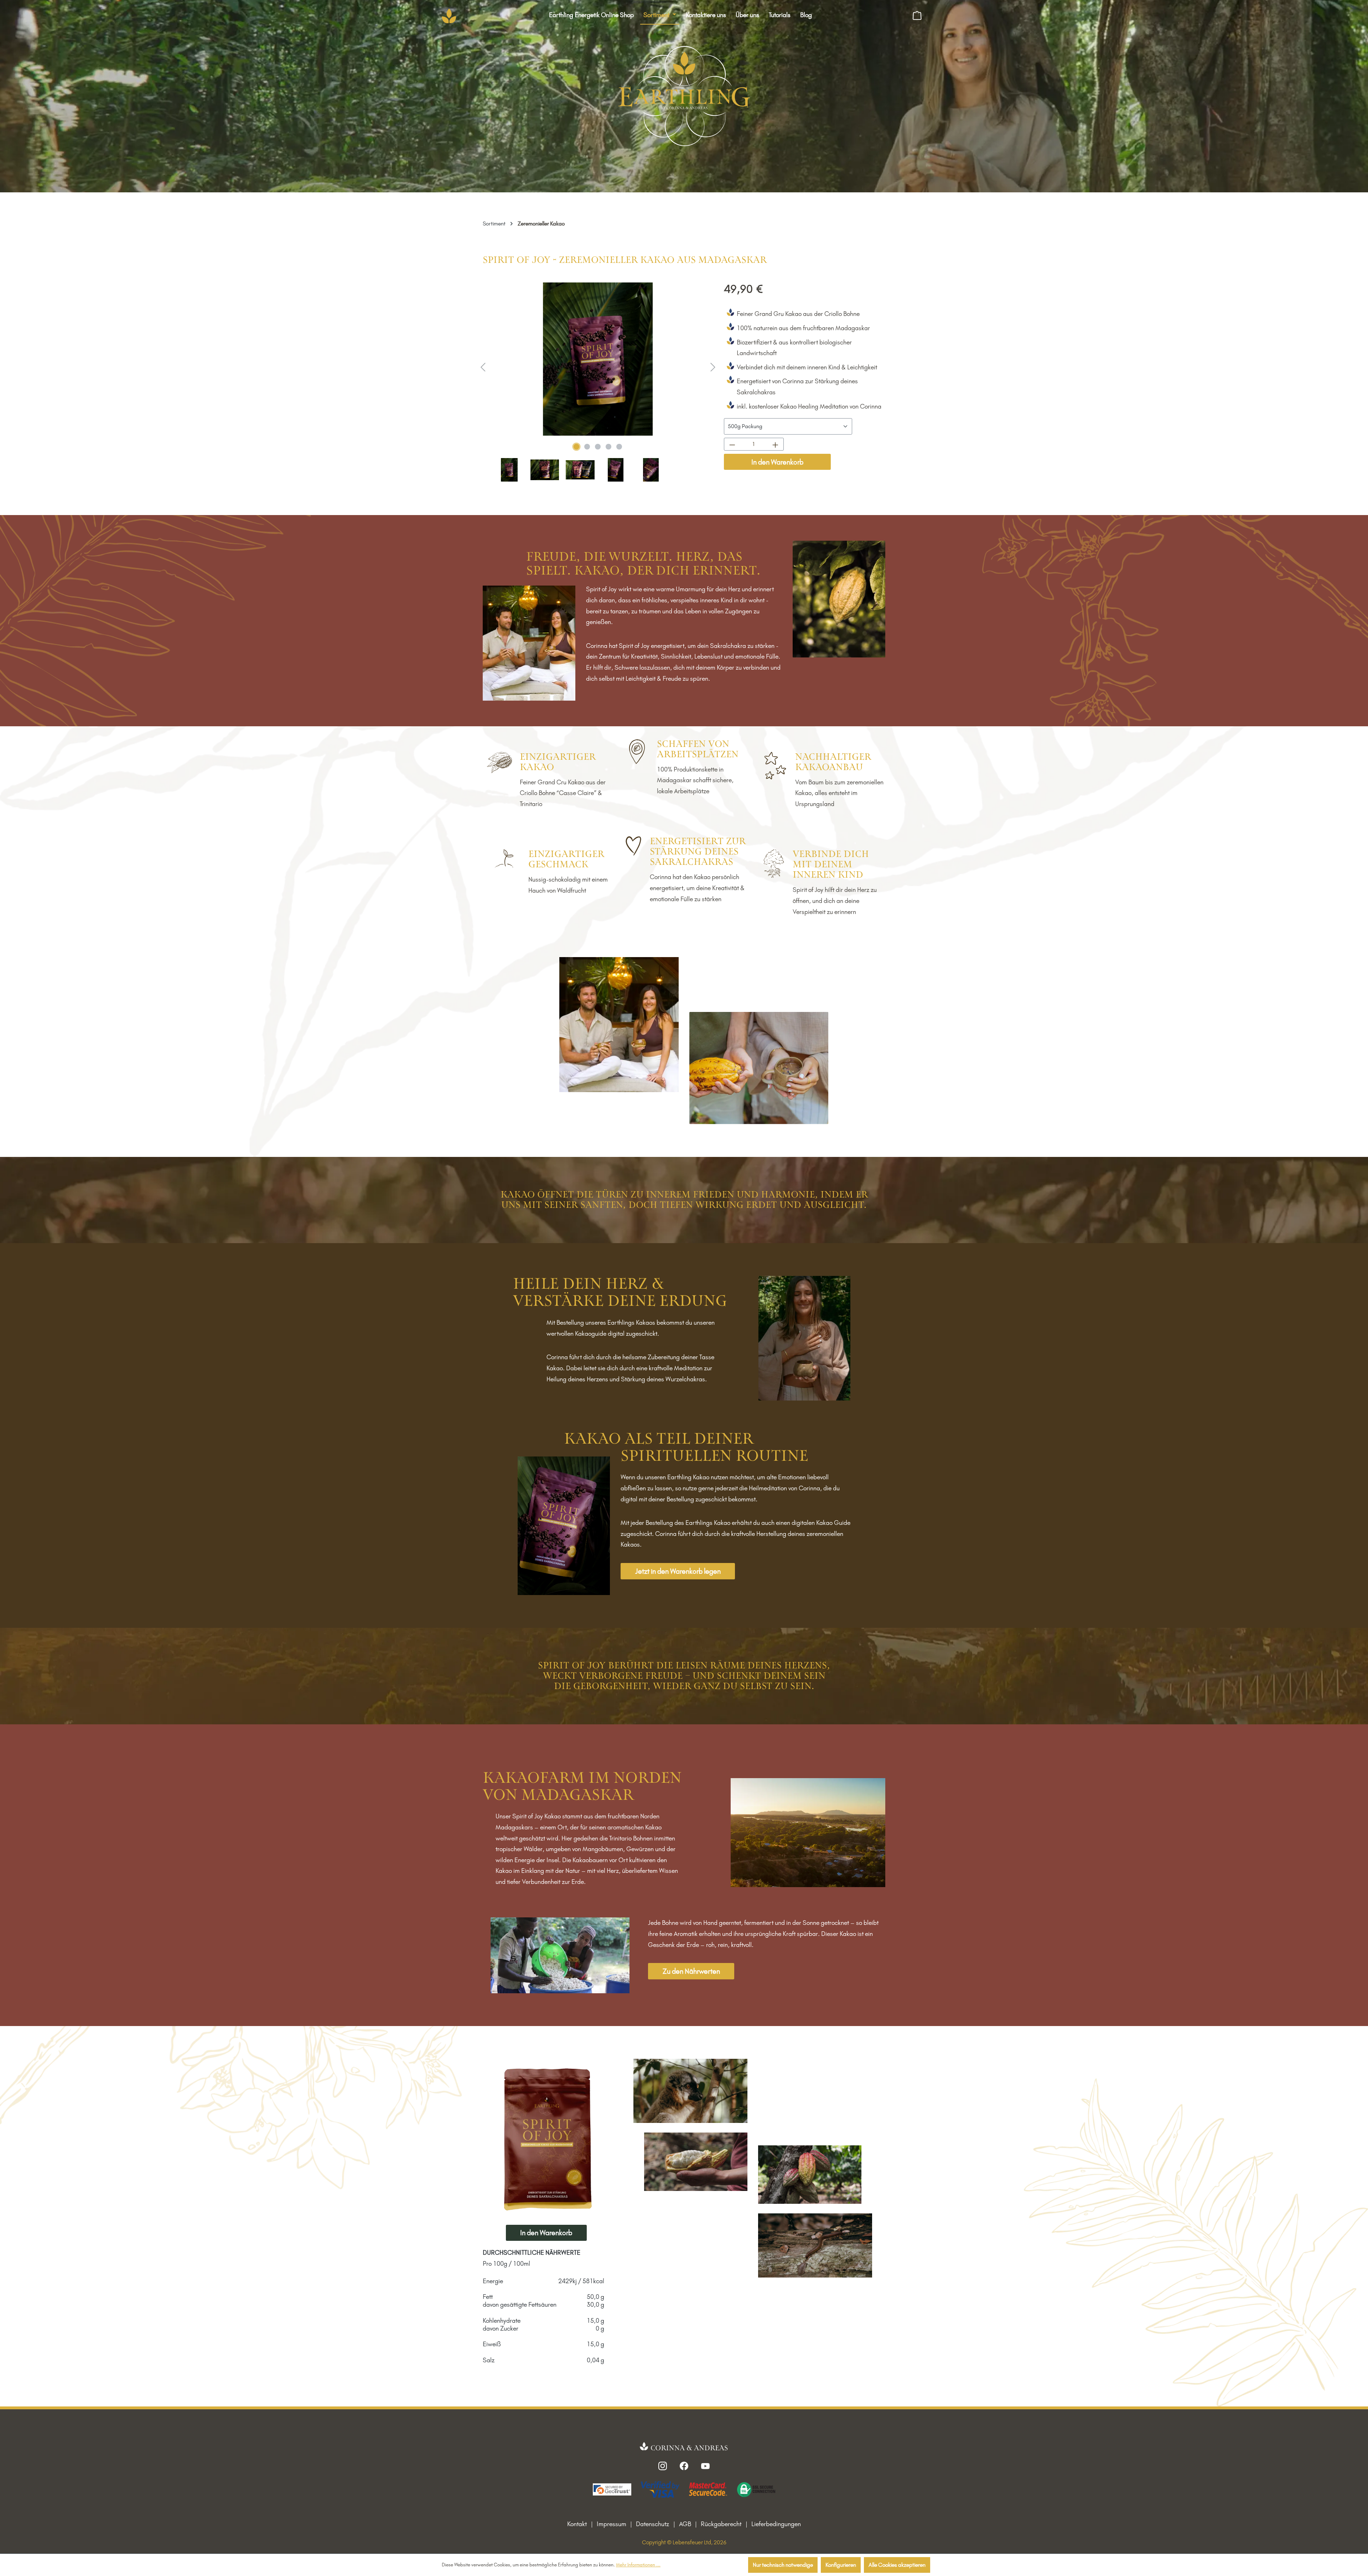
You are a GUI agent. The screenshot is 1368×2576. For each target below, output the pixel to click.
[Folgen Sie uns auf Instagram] (663, 2465)
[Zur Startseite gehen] (449, 16)
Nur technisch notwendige (783, 2565)
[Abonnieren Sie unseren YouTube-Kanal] (705, 2465)
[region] (598, 383)
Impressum (612, 2524)
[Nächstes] (713, 366)
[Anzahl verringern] (732, 444)
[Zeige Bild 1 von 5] (576, 447)
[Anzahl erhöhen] (775, 444)
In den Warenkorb (777, 462)
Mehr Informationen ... (638, 2565)
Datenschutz (652, 2524)
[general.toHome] (684, 2447)
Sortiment (657, 15)
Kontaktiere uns (706, 15)
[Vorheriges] (483, 366)
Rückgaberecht (721, 2524)
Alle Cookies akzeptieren (897, 2565)
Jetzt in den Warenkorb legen (678, 1571)
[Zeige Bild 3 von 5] (598, 447)
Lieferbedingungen (776, 2524)
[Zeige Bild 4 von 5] (608, 447)
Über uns (747, 15)
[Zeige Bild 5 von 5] (619, 447)
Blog (806, 15)
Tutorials (780, 15)
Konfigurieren (841, 2565)
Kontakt (577, 2524)
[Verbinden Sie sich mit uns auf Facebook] (684, 2465)
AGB (685, 2524)
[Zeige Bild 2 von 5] (587, 447)
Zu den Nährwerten (691, 1971)
